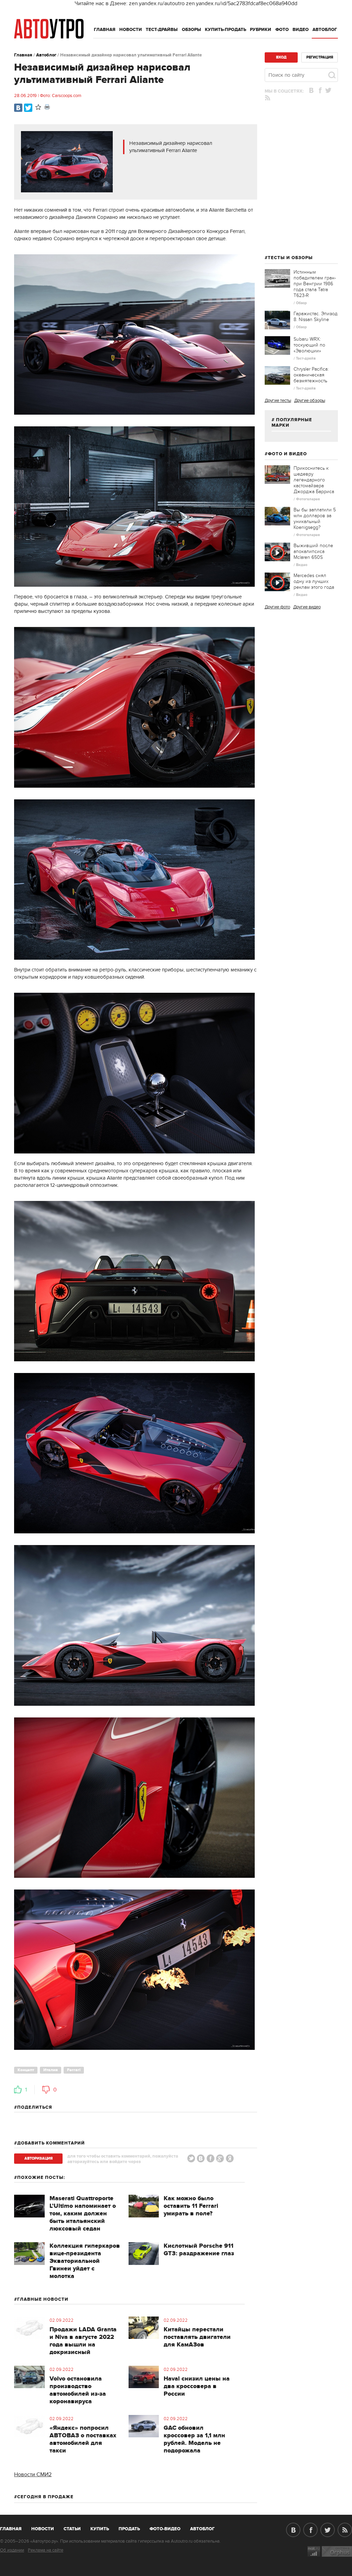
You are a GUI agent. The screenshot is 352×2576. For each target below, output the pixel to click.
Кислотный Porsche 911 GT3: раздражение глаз (199, 2250)
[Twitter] (28, 108)
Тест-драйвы (162, 30)
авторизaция (38, 2158)
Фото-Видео (165, 2529)
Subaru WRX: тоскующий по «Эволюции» (309, 345)
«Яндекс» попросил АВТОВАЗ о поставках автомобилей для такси (83, 2439)
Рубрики (261, 30)
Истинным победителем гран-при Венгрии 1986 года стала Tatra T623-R (315, 284)
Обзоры (191, 30)
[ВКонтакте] (18, 108)
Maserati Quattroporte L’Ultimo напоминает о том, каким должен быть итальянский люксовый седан (83, 2214)
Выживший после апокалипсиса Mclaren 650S (313, 551)
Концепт (26, 2070)
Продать (129, 2529)
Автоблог (325, 30)
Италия (51, 2070)
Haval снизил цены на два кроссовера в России (197, 2386)
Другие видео (307, 607)
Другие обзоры (310, 401)
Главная (105, 30)
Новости (131, 30)
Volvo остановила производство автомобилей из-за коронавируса (78, 2390)
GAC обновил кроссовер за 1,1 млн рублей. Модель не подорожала (194, 2439)
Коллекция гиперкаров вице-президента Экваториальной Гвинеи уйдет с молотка (85, 2261)
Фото (282, 30)
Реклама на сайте (46, 2550)
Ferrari (74, 2070)
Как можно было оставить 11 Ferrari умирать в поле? (191, 2206)
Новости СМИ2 (33, 2474)
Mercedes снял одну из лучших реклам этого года (314, 581)
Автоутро (15, 2527)
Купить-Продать (225, 30)
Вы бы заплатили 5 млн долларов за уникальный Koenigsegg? (315, 519)
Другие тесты (278, 401)
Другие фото (277, 607)
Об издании (12, 2550)
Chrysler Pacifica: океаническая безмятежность (311, 375)
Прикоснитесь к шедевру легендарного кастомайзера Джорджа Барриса (314, 480)
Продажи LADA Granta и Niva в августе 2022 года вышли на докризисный (83, 2341)
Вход (281, 57)
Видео (301, 30)
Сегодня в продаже (45, 2497)
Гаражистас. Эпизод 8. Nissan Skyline (316, 317)
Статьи (72, 2529)
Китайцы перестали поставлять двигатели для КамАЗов (197, 2337)
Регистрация (320, 57)
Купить (100, 2529)
